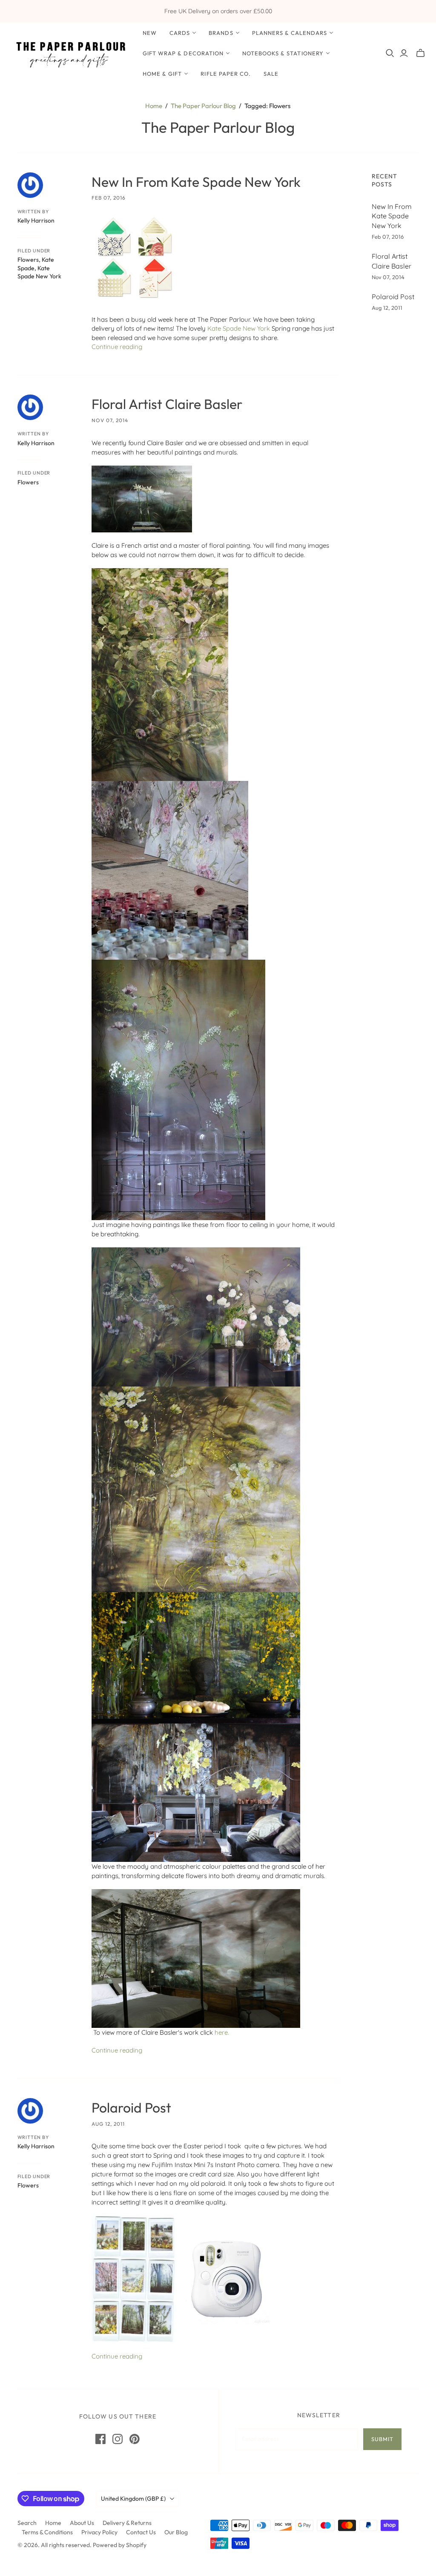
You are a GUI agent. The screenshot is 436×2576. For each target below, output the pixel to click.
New (150, 33)
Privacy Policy (99, 2532)
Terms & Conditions (47, 2532)
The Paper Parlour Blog (203, 106)
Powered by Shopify (120, 2545)
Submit (382, 2439)
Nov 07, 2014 (110, 420)
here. (222, 2032)
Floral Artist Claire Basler (167, 404)
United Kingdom (133, 2499)
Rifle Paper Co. (226, 74)
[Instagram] (118, 2439)
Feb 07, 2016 (109, 198)
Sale (271, 74)
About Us (82, 2523)
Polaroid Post (131, 2107)
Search (27, 2523)
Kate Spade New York (39, 272)
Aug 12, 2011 (108, 2124)
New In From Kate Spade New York (196, 182)
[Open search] (390, 53)
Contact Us (141, 2532)
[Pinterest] (135, 2439)
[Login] (404, 53)
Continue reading (117, 347)
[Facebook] (100, 2439)
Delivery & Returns (127, 2523)
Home (154, 106)
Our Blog (176, 2532)
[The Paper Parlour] (70, 53)
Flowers (28, 260)
